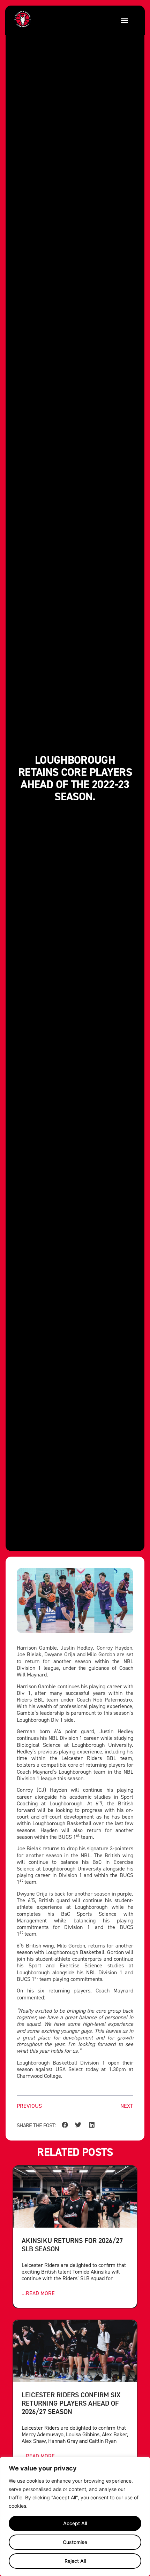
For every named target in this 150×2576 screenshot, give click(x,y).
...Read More (38, 2293)
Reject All (75, 2561)
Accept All (75, 2523)
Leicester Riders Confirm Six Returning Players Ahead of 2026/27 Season (71, 2403)
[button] (124, 20)
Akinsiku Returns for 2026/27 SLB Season (72, 2245)
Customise (75, 2542)
